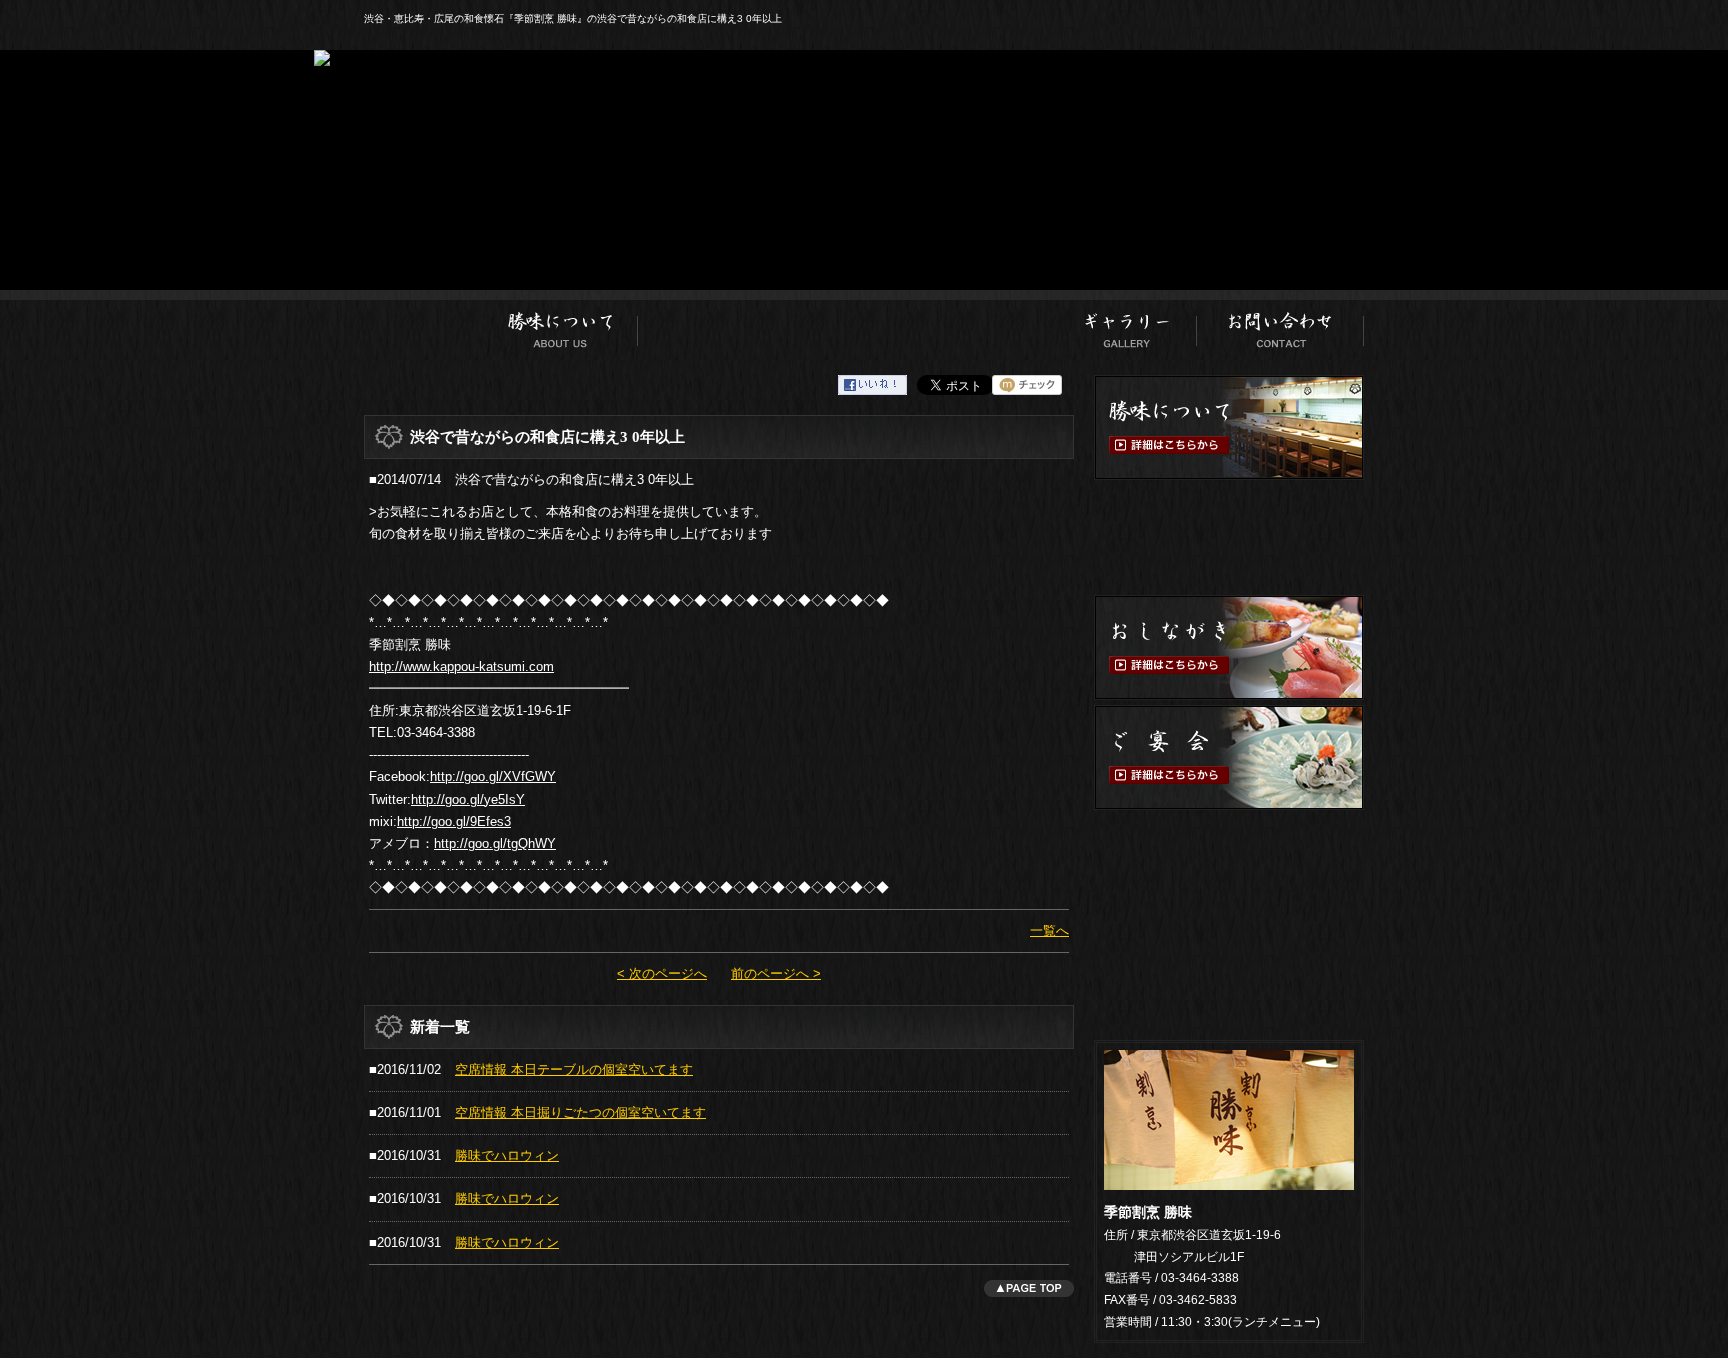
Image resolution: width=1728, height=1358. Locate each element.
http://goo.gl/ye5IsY (468, 799)
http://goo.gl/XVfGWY (493, 776)
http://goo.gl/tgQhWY (495, 843)
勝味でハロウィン (507, 1155)
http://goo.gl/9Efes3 (454, 821)
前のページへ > (776, 973)
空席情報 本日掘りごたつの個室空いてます (580, 1112)
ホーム (423, 325)
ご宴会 (1007, 325)
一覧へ (1049, 930)
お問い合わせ (1280, 325)
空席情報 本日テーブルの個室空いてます (574, 1069)
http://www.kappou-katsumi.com (461, 666)
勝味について (560, 325)
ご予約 (1229, 867)
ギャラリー (1128, 325)
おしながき (890, 325)
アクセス (1229, 977)
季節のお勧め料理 (731, 325)
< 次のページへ (662, 973)
